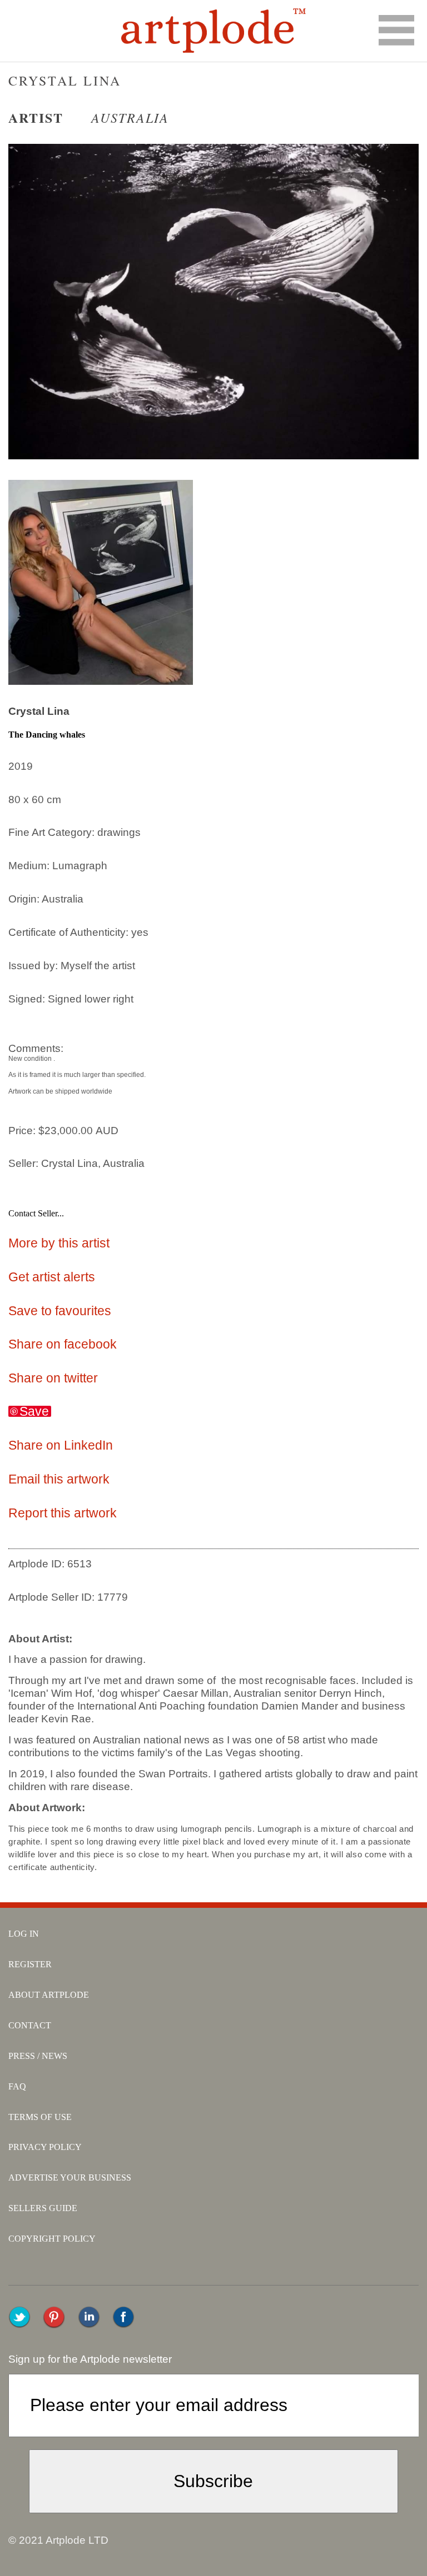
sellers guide (43, 2208)
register (30, 1964)
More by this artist (59, 1243)
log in (24, 1934)
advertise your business (70, 2177)
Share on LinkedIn (61, 1445)
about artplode (49, 1995)
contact (30, 2025)
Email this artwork (59, 1479)
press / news (38, 2056)
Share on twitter (53, 1378)
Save (34, 1411)
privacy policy (45, 2147)
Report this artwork (63, 1513)
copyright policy (52, 2239)
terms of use (40, 2117)
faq (17, 2086)
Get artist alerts (52, 1277)
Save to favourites (60, 1311)
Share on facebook (63, 1344)
